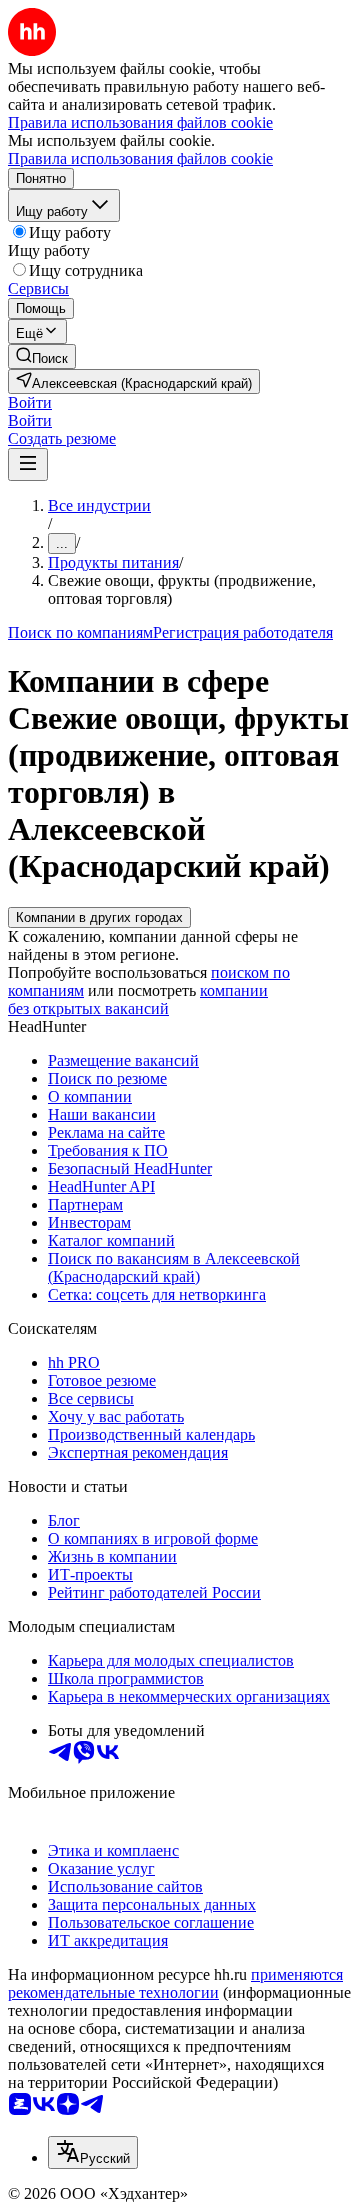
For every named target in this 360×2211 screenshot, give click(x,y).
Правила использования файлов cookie (140, 158)
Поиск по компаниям (80, 632)
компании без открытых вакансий (138, 999)
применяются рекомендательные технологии (175, 1983)
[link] (42, 356)
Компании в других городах (99, 917)
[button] (30, 402)
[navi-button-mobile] (28, 464)
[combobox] (93, 2152)
